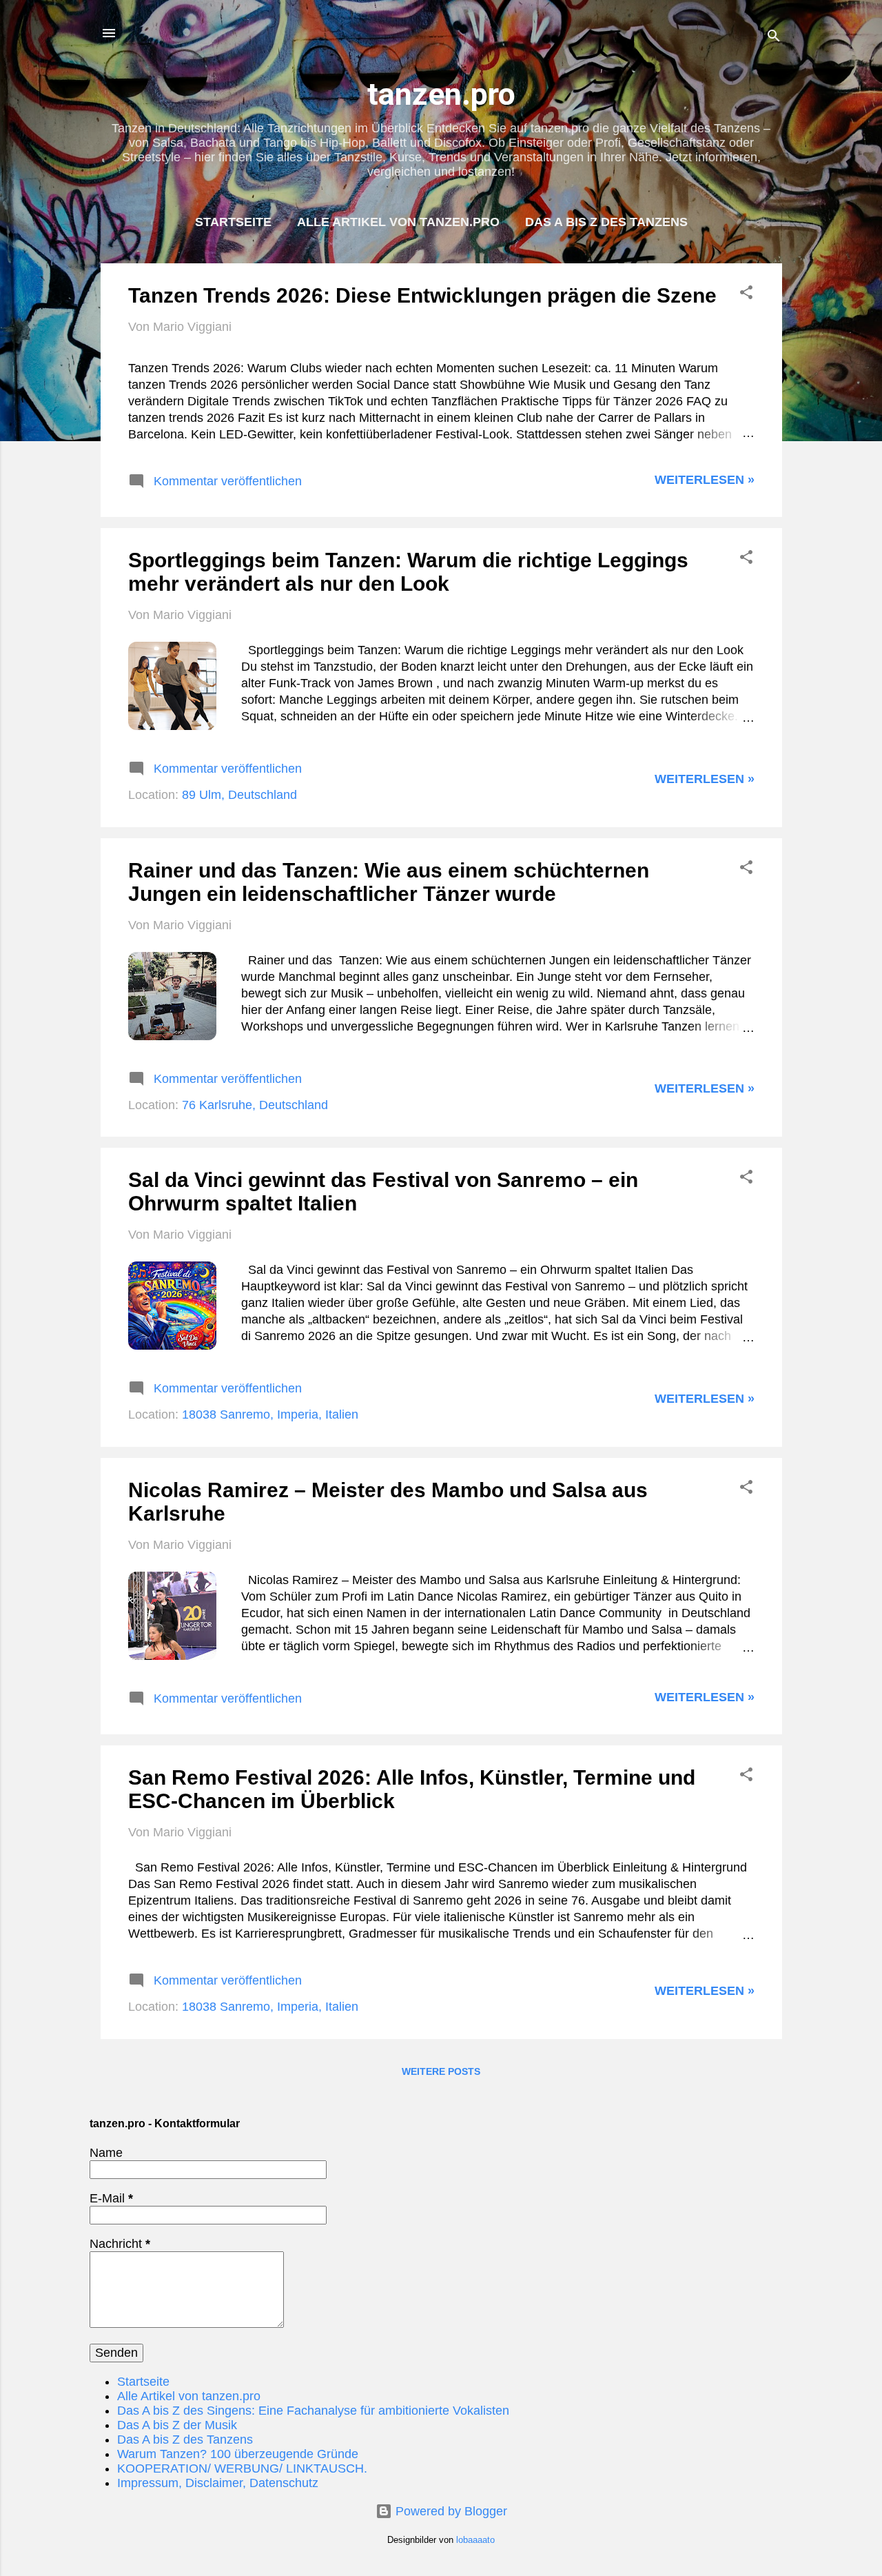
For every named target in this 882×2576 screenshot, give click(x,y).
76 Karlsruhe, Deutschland (255, 1105)
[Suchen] (774, 38)
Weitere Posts (441, 2071)
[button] (746, 294)
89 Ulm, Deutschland (239, 795)
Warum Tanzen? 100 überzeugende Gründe (238, 2454)
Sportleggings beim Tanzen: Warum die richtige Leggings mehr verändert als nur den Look (408, 572)
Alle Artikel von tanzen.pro (398, 222)
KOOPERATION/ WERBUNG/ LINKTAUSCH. (242, 2468)
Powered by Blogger (450, 2511)
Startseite (233, 222)
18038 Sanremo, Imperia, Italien (270, 1414)
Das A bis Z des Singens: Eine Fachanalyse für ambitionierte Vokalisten (313, 2411)
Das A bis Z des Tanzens (606, 222)
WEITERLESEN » (705, 480)
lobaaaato (475, 2540)
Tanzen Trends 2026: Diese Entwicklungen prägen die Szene (422, 295)
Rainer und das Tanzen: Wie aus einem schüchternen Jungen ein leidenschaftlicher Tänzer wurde (389, 882)
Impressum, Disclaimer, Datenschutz (218, 2483)
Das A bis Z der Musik (177, 2425)
